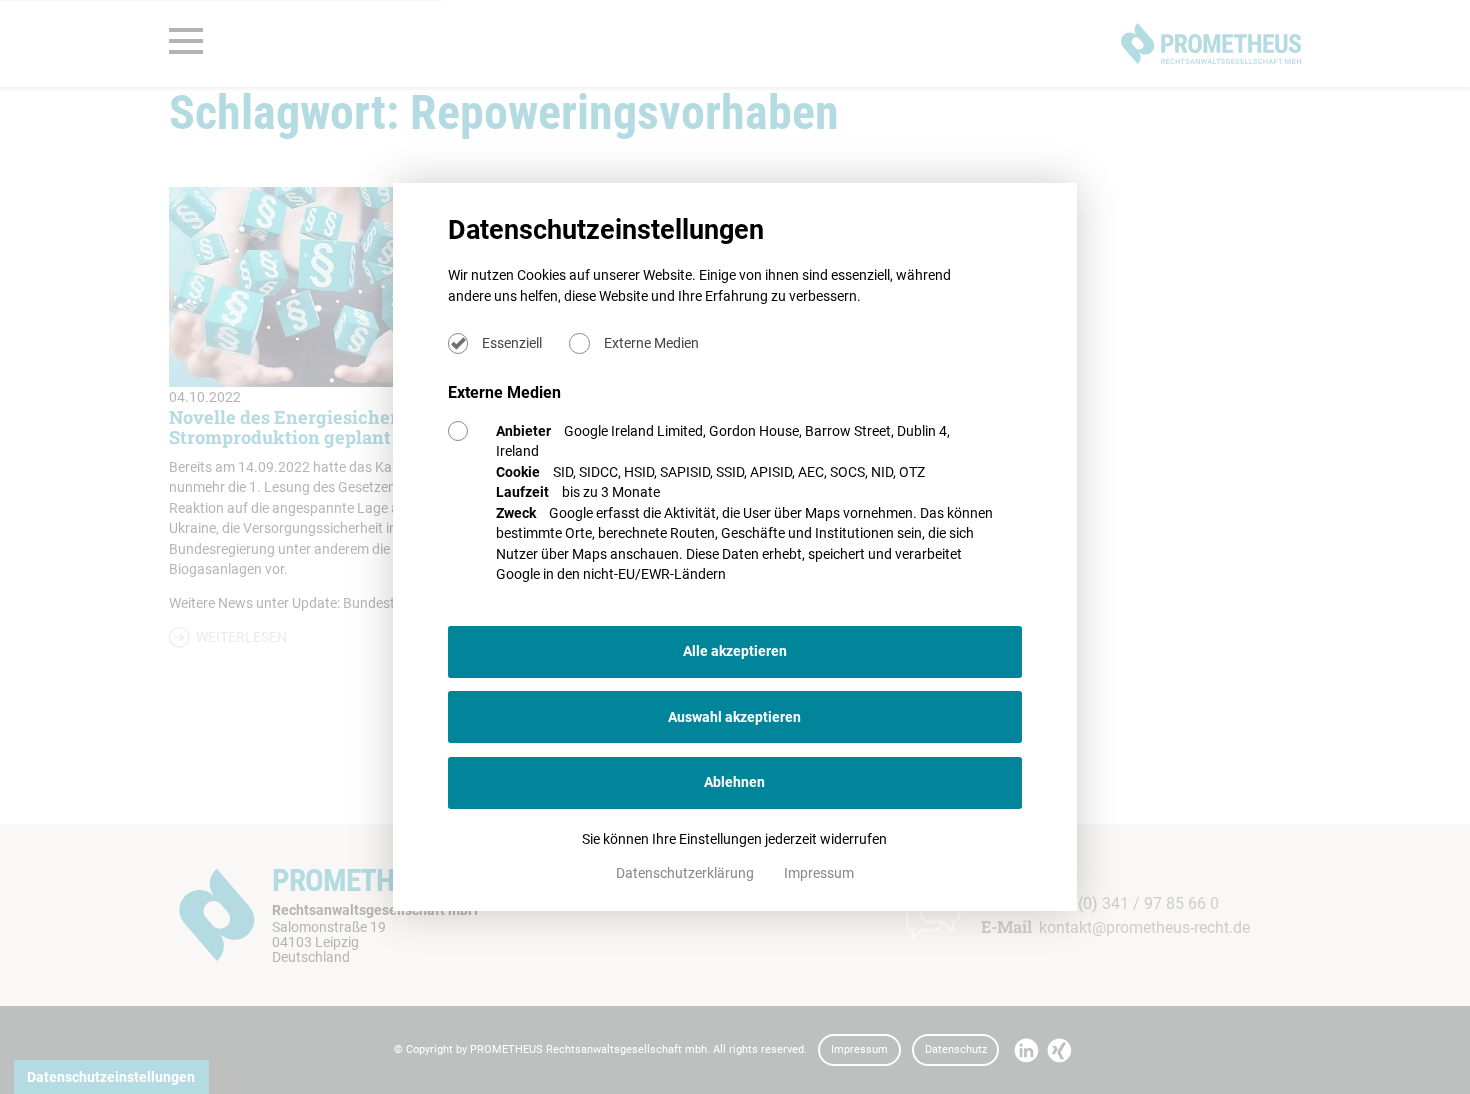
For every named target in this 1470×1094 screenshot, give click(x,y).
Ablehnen (734, 782)
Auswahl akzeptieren (734, 717)
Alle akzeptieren (735, 651)
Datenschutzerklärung (686, 873)
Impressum (819, 873)
